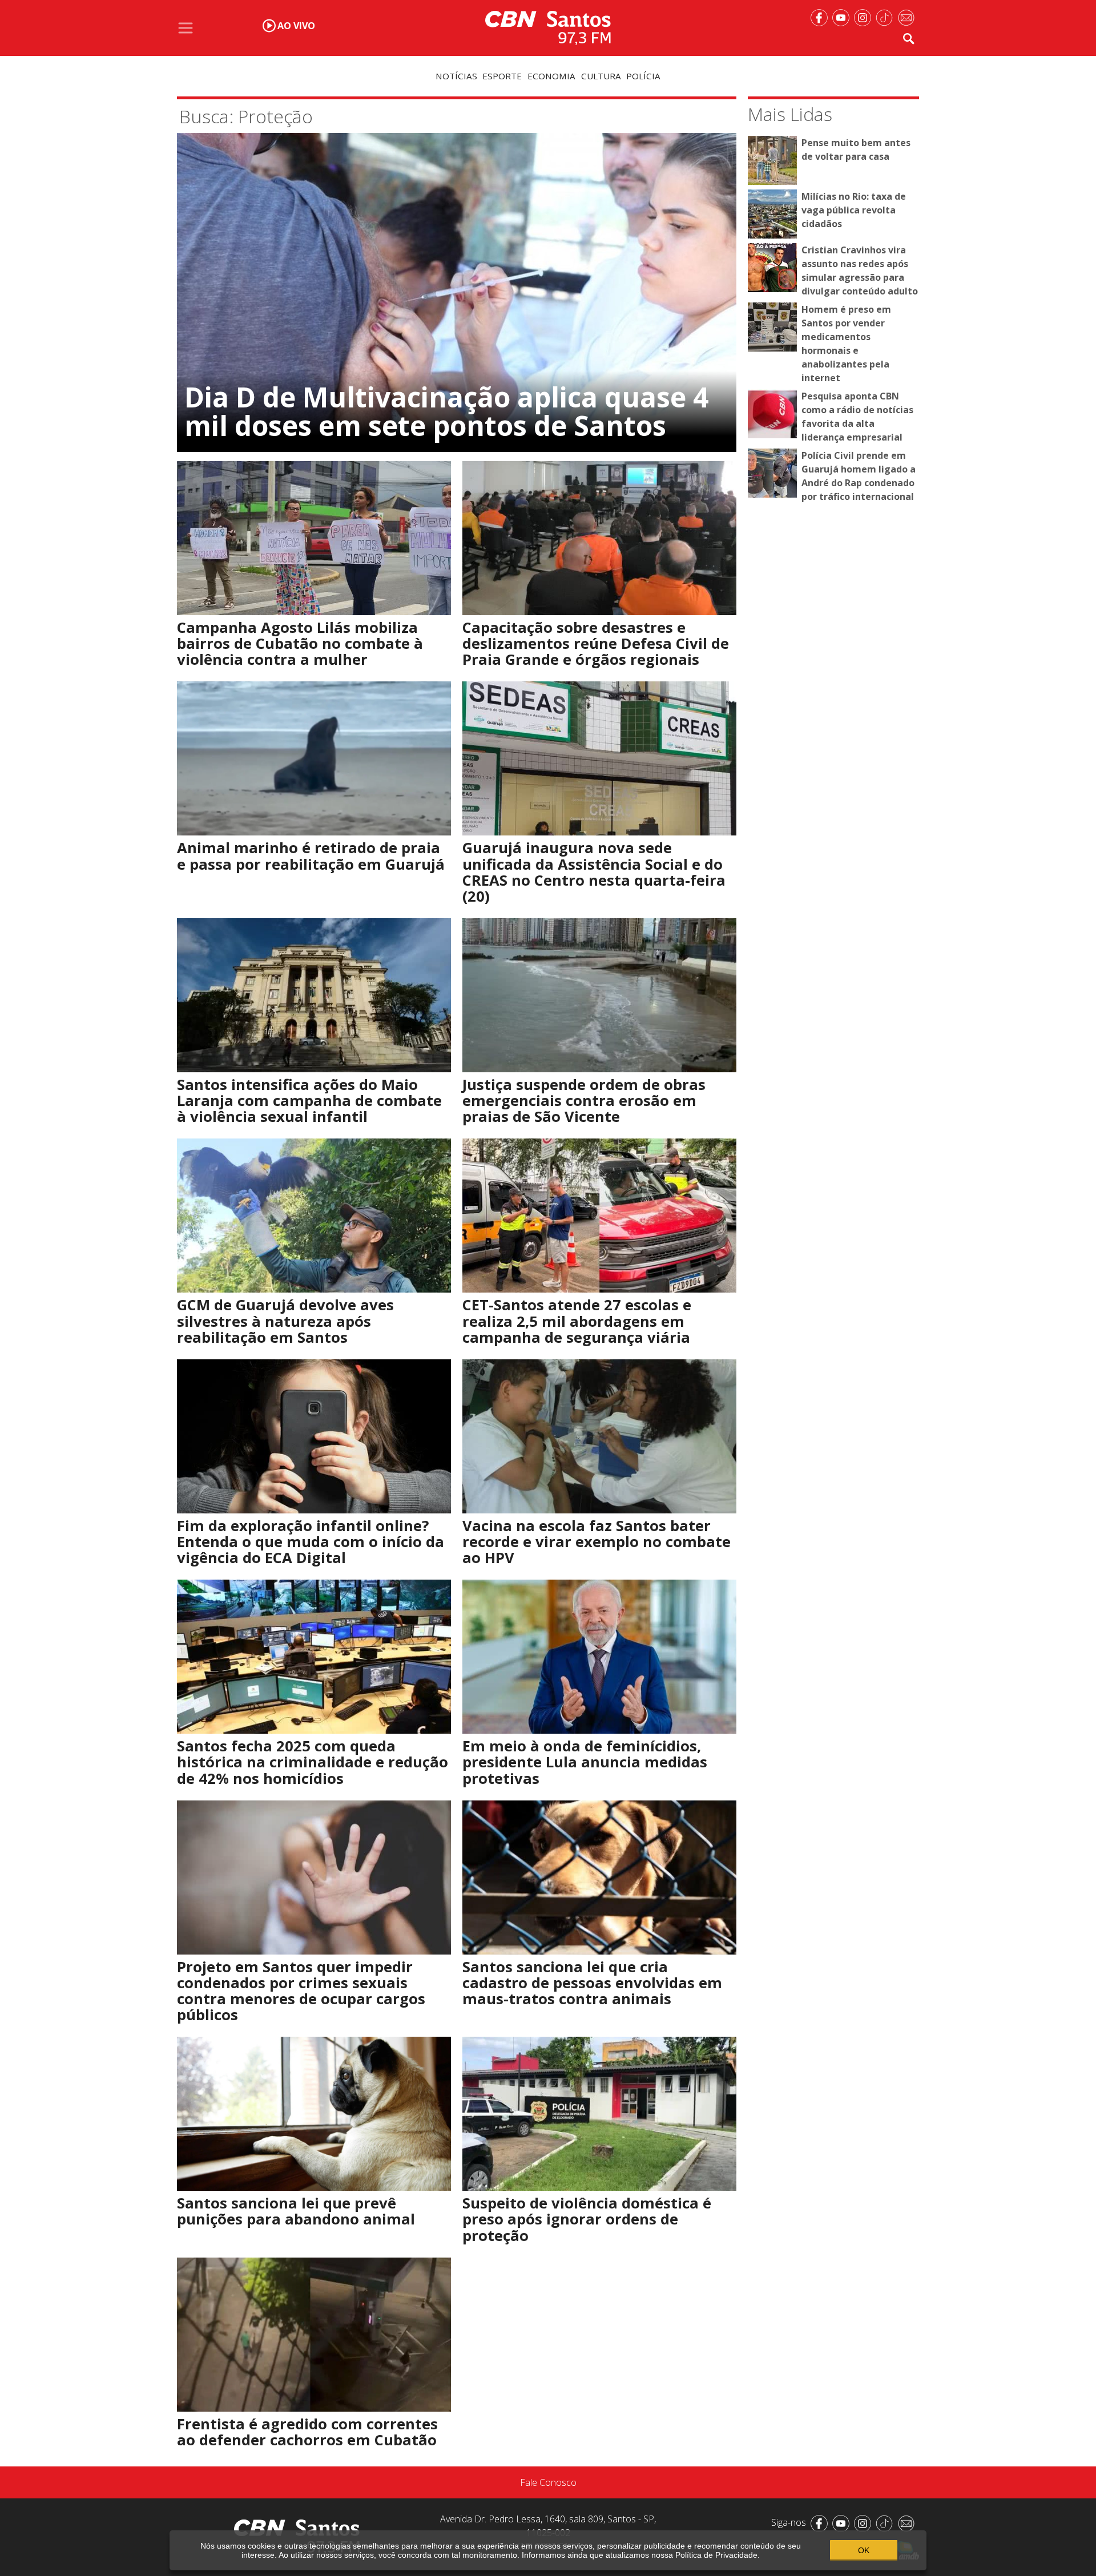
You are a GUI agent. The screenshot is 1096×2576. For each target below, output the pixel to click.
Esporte (502, 76)
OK (864, 2550)
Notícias (456, 76)
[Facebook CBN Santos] (821, 17)
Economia (551, 76)
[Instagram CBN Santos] (865, 17)
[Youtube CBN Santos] (843, 17)
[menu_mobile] (186, 28)
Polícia (643, 76)
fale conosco (548, 2482)
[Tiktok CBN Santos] (887, 17)
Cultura (601, 76)
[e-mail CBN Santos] (908, 17)
